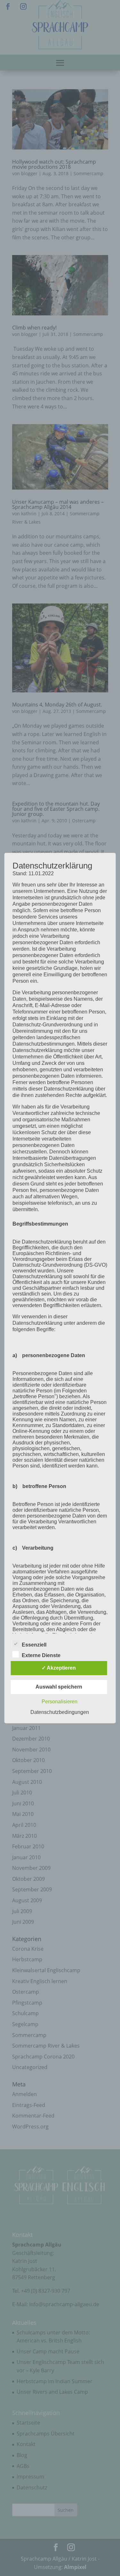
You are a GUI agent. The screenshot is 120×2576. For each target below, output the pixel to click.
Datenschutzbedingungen (60, 1712)
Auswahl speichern (59, 1687)
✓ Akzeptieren (59, 1668)
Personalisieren (60, 1702)
